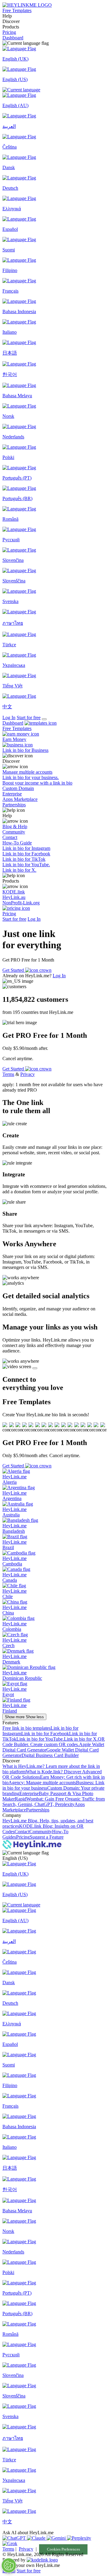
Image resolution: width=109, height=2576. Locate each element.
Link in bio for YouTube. (40, 1739)
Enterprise (29, 1793)
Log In (9, 718)
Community (41, 1832)
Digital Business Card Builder (50, 1755)
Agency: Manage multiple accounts (42, 1783)
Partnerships (38, 1810)
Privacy (28, 1074)
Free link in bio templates (26, 1728)
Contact (22, 1832)
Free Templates (17, 10)
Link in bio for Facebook (45, 1734)
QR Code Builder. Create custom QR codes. (54, 1742)
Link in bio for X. (81, 1739)
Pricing (9, 32)
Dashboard (13, 38)
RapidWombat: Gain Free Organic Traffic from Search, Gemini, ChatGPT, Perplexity (54, 1802)
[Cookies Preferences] (9, 2565)
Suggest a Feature (47, 1837)
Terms (8, 1074)
